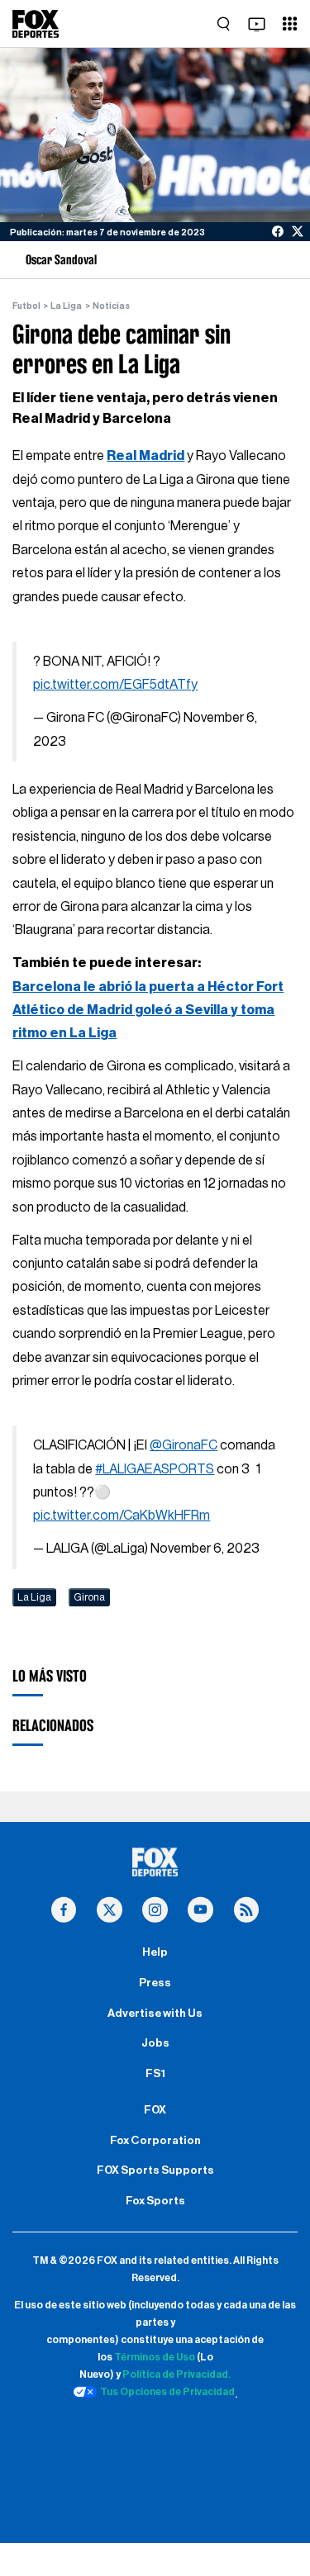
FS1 (155, 2074)
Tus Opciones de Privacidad (167, 2392)
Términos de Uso (155, 2357)
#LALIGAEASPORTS (155, 1469)
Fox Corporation (155, 2141)
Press (155, 1983)
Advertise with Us (155, 2014)
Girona (89, 1597)
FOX (155, 2110)
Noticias (111, 306)
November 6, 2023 (205, 1549)
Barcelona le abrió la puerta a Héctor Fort (148, 987)
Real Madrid (145, 456)
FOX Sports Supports (155, 2170)
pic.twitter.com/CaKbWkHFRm (122, 1516)
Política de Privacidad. (176, 2374)
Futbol (26, 306)
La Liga (66, 306)
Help (155, 1952)
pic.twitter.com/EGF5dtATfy (115, 685)
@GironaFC (184, 1445)
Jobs (155, 2043)
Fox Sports (155, 2201)
